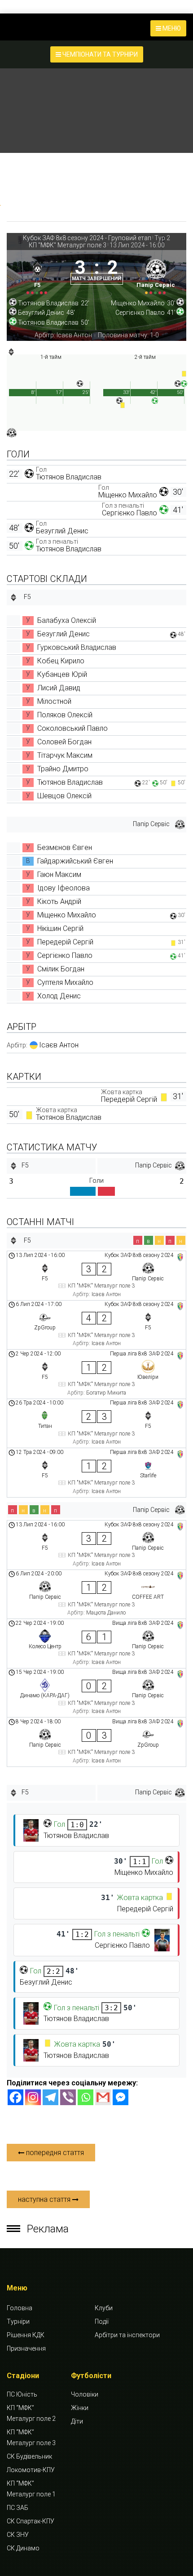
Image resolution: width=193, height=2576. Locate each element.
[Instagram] (33, 2097)
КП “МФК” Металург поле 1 (31, 2489)
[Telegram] (50, 2097)
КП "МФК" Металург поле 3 (68, 245)
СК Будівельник (29, 2456)
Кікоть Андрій (59, 901)
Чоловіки (85, 2394)
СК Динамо (23, 2548)
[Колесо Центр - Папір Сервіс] (96, 1644)
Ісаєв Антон (59, 1045)
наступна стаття (45, 2199)
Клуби (104, 2308)
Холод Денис (59, 996)
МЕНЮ (171, 28)
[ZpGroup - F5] (96, 1325)
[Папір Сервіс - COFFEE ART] (96, 1594)
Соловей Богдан (64, 742)
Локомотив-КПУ (31, 2470)
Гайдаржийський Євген (75, 861)
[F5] (37, 275)
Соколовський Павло (72, 728)
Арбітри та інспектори (127, 2335)
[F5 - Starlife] (96, 1473)
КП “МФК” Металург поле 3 (31, 2437)
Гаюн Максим (59, 874)
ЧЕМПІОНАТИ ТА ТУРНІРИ (99, 54)
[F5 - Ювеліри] (96, 1374)
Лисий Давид (59, 688)
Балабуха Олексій (67, 620)
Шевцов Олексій (64, 796)
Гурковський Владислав (77, 647)
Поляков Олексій (65, 715)
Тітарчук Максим (65, 755)
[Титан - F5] (96, 1424)
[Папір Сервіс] (156, 275)
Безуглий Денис (62, 531)
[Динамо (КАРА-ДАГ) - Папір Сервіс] (96, 1693)
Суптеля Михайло (65, 982)
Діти (77, 2421)
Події (102, 2321)
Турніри (18, 2321)
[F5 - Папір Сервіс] (96, 1276)
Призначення (26, 2348)
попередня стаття (54, 2153)
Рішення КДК (26, 2335)
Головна (20, 2308)
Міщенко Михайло (128, 495)
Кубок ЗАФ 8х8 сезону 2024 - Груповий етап (87, 238)
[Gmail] (103, 2097)
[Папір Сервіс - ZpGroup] (96, 1742)
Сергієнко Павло (129, 513)
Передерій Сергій (65, 942)
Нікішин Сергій (60, 928)
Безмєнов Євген (65, 847)
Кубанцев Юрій (62, 674)
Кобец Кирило (61, 661)
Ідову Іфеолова (64, 888)
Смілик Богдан (61, 969)
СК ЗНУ (18, 2535)
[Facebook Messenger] (121, 2097)
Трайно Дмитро (63, 769)
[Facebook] (15, 2097)
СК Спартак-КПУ (31, 2521)
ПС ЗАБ (18, 2508)
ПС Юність (22, 2394)
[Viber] (68, 2097)
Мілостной (54, 701)
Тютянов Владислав (69, 477)
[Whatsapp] (86, 2097)
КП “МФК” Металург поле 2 (31, 2413)
